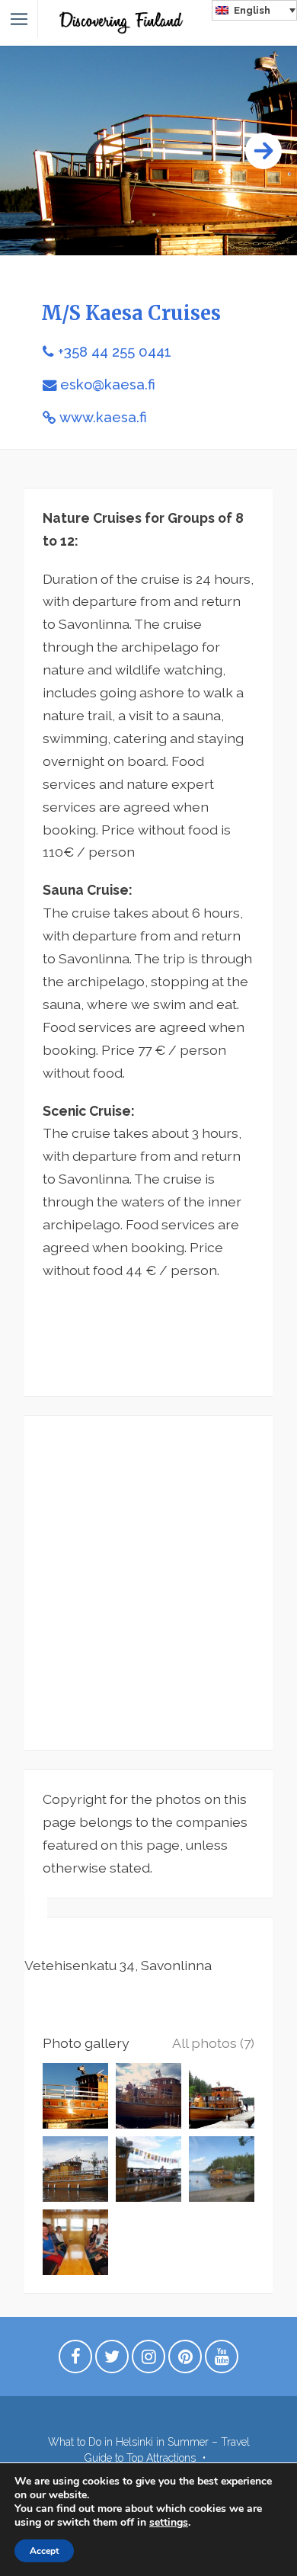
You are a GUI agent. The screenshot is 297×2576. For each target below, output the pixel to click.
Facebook (75, 2360)
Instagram (148, 2360)
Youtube (222, 2360)
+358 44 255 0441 (115, 352)
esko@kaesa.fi (108, 384)
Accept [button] (44, 2551)
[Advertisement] (148, 1583)
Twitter (112, 2360)
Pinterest (185, 2360)
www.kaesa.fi (103, 417)
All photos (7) (213, 2043)
